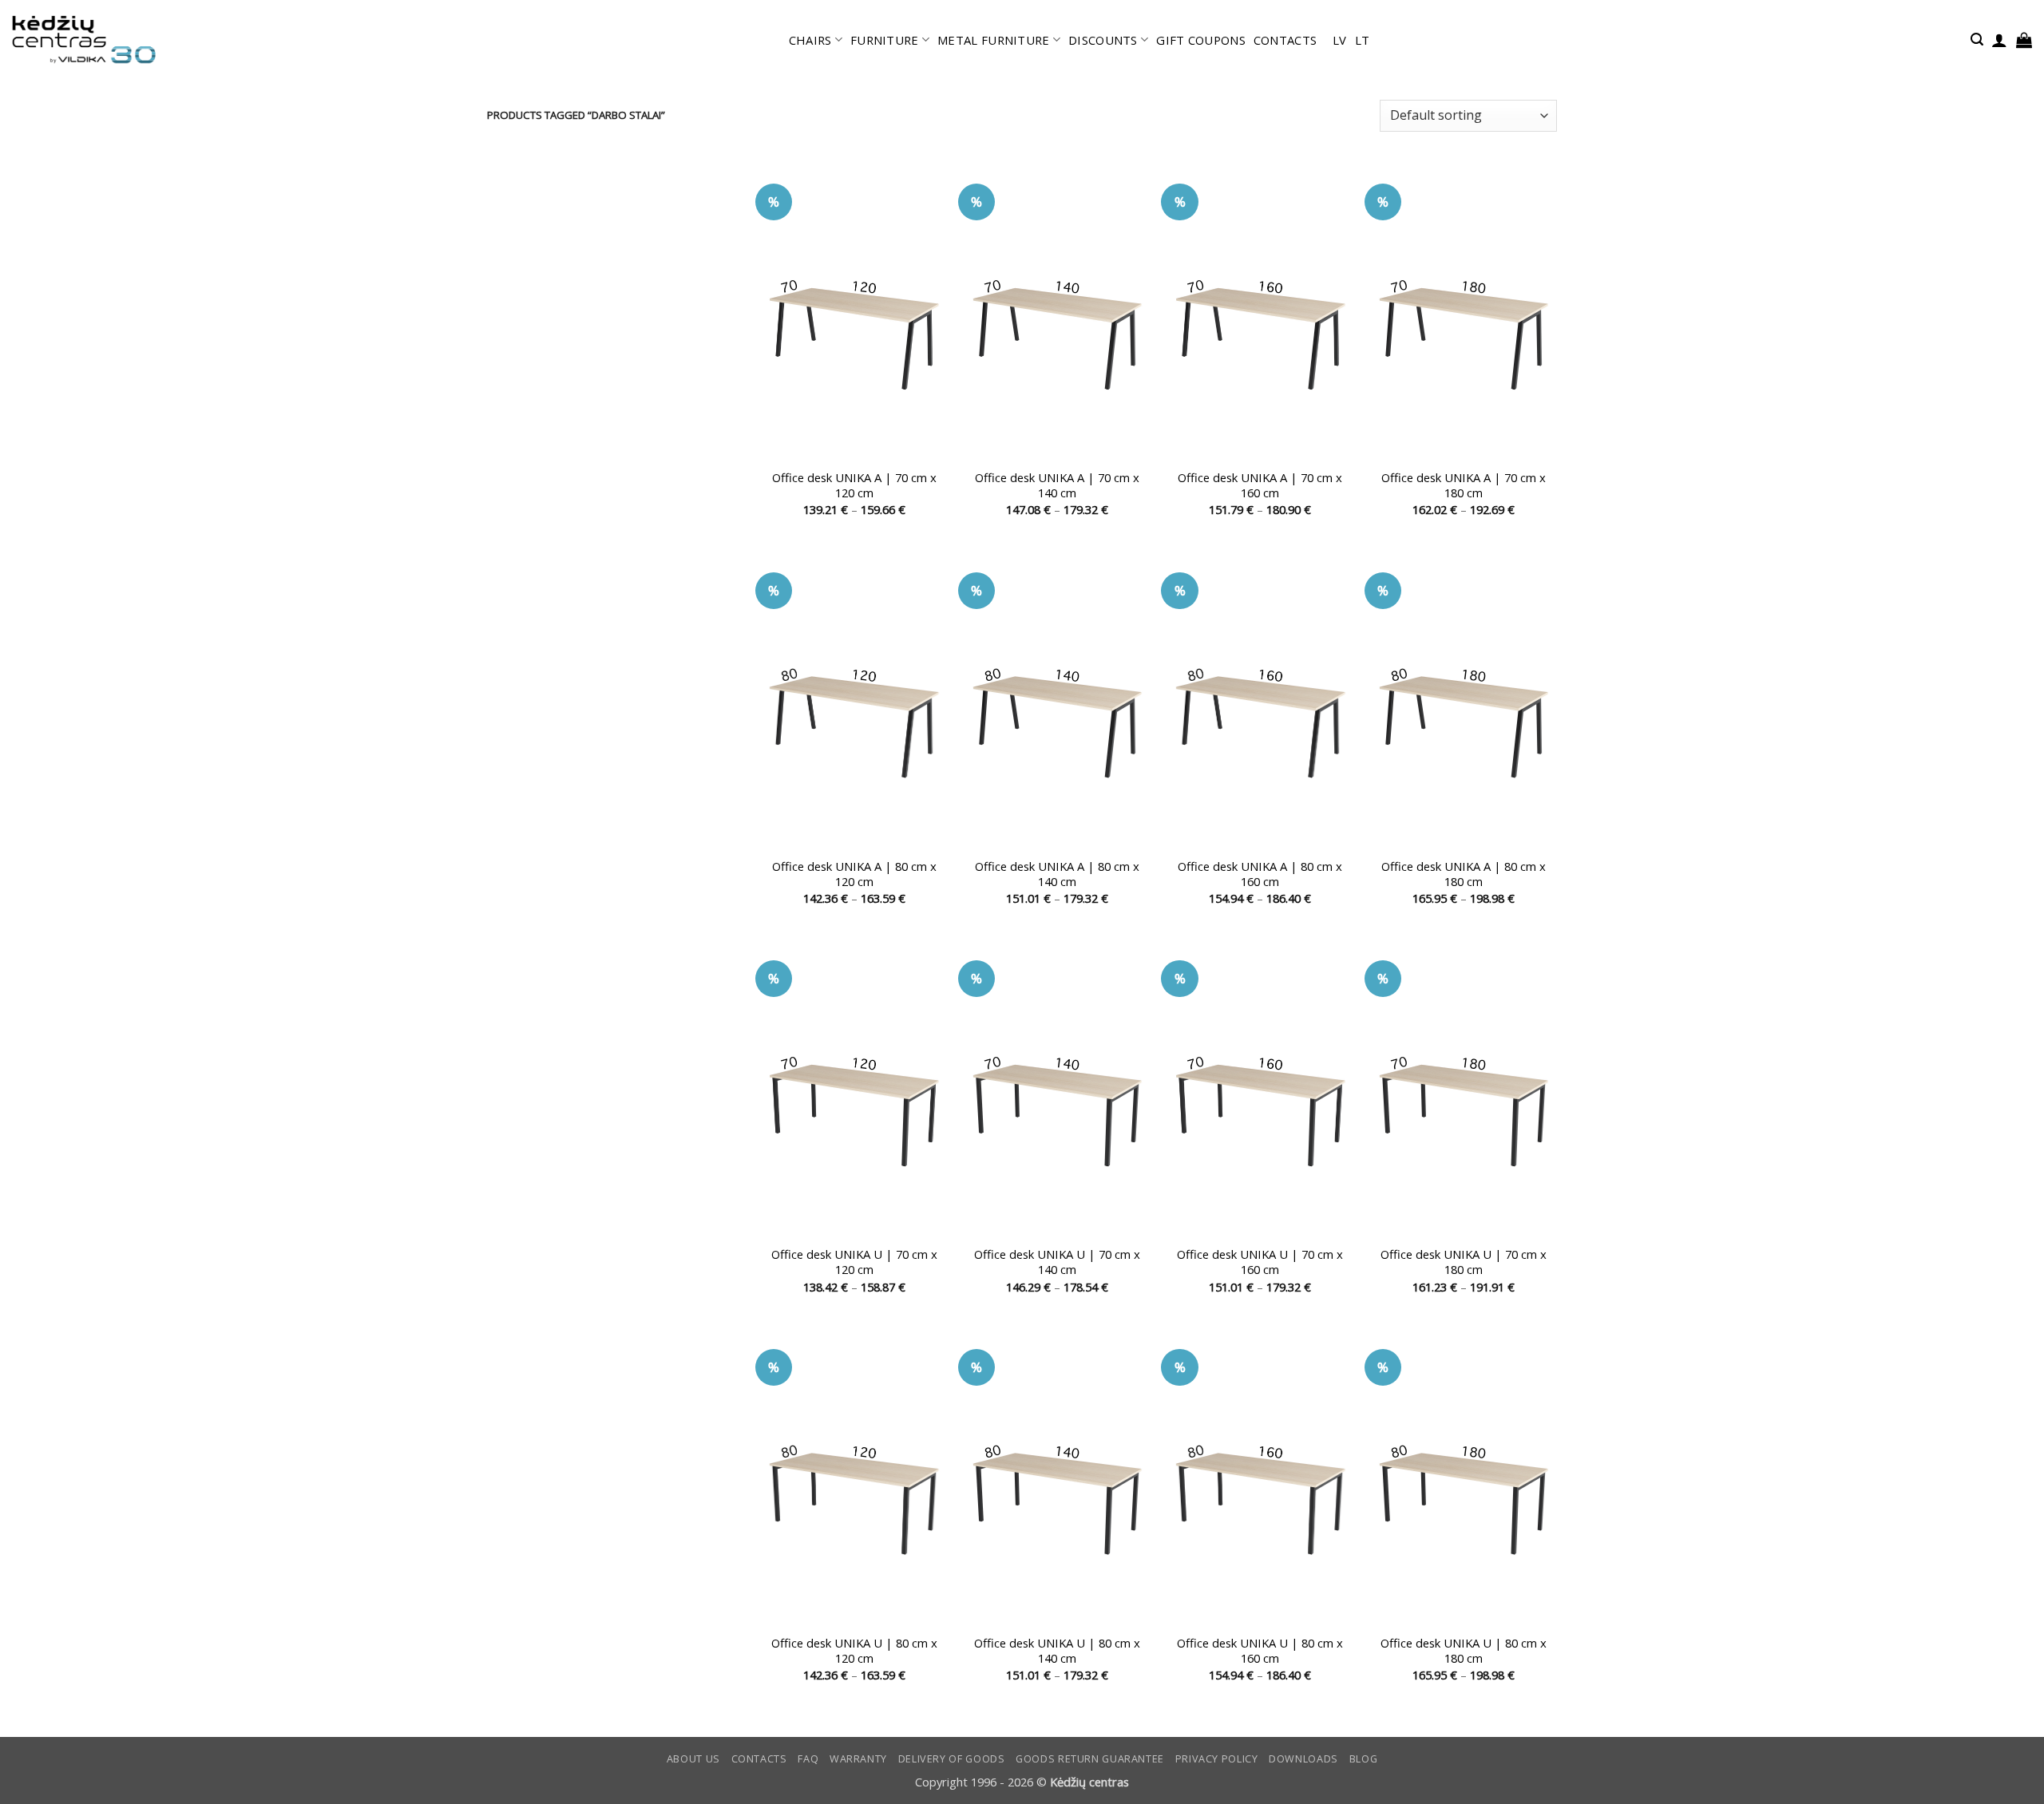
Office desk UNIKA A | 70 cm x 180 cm (1464, 485)
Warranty (858, 1759)
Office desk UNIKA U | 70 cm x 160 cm (1260, 1262)
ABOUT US (693, 1759)
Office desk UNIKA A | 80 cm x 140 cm (1057, 874)
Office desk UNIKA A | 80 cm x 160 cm (1260, 874)
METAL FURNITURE (993, 40)
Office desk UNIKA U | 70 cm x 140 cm (1057, 1262)
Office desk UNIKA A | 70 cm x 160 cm (1260, 485)
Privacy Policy (1217, 1759)
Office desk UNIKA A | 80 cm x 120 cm (854, 874)
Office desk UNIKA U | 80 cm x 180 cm (1464, 1651)
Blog (1364, 1759)
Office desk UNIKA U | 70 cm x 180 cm (1464, 1262)
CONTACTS (1285, 40)
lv (1340, 40)
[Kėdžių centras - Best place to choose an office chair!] (84, 40)
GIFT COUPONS (1201, 40)
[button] (1977, 40)
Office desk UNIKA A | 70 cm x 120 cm (854, 485)
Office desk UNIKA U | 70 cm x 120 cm (854, 1262)
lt (1363, 40)
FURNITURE (885, 40)
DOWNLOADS (1303, 1759)
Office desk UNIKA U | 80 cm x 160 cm (1260, 1651)
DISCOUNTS (1103, 40)
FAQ (808, 1759)
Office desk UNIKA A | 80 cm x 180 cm (1464, 874)
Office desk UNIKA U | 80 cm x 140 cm (1057, 1651)
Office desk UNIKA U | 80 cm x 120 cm (854, 1651)
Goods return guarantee (1090, 1759)
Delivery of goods (952, 1759)
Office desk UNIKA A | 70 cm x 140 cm (1057, 485)
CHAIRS (810, 40)
